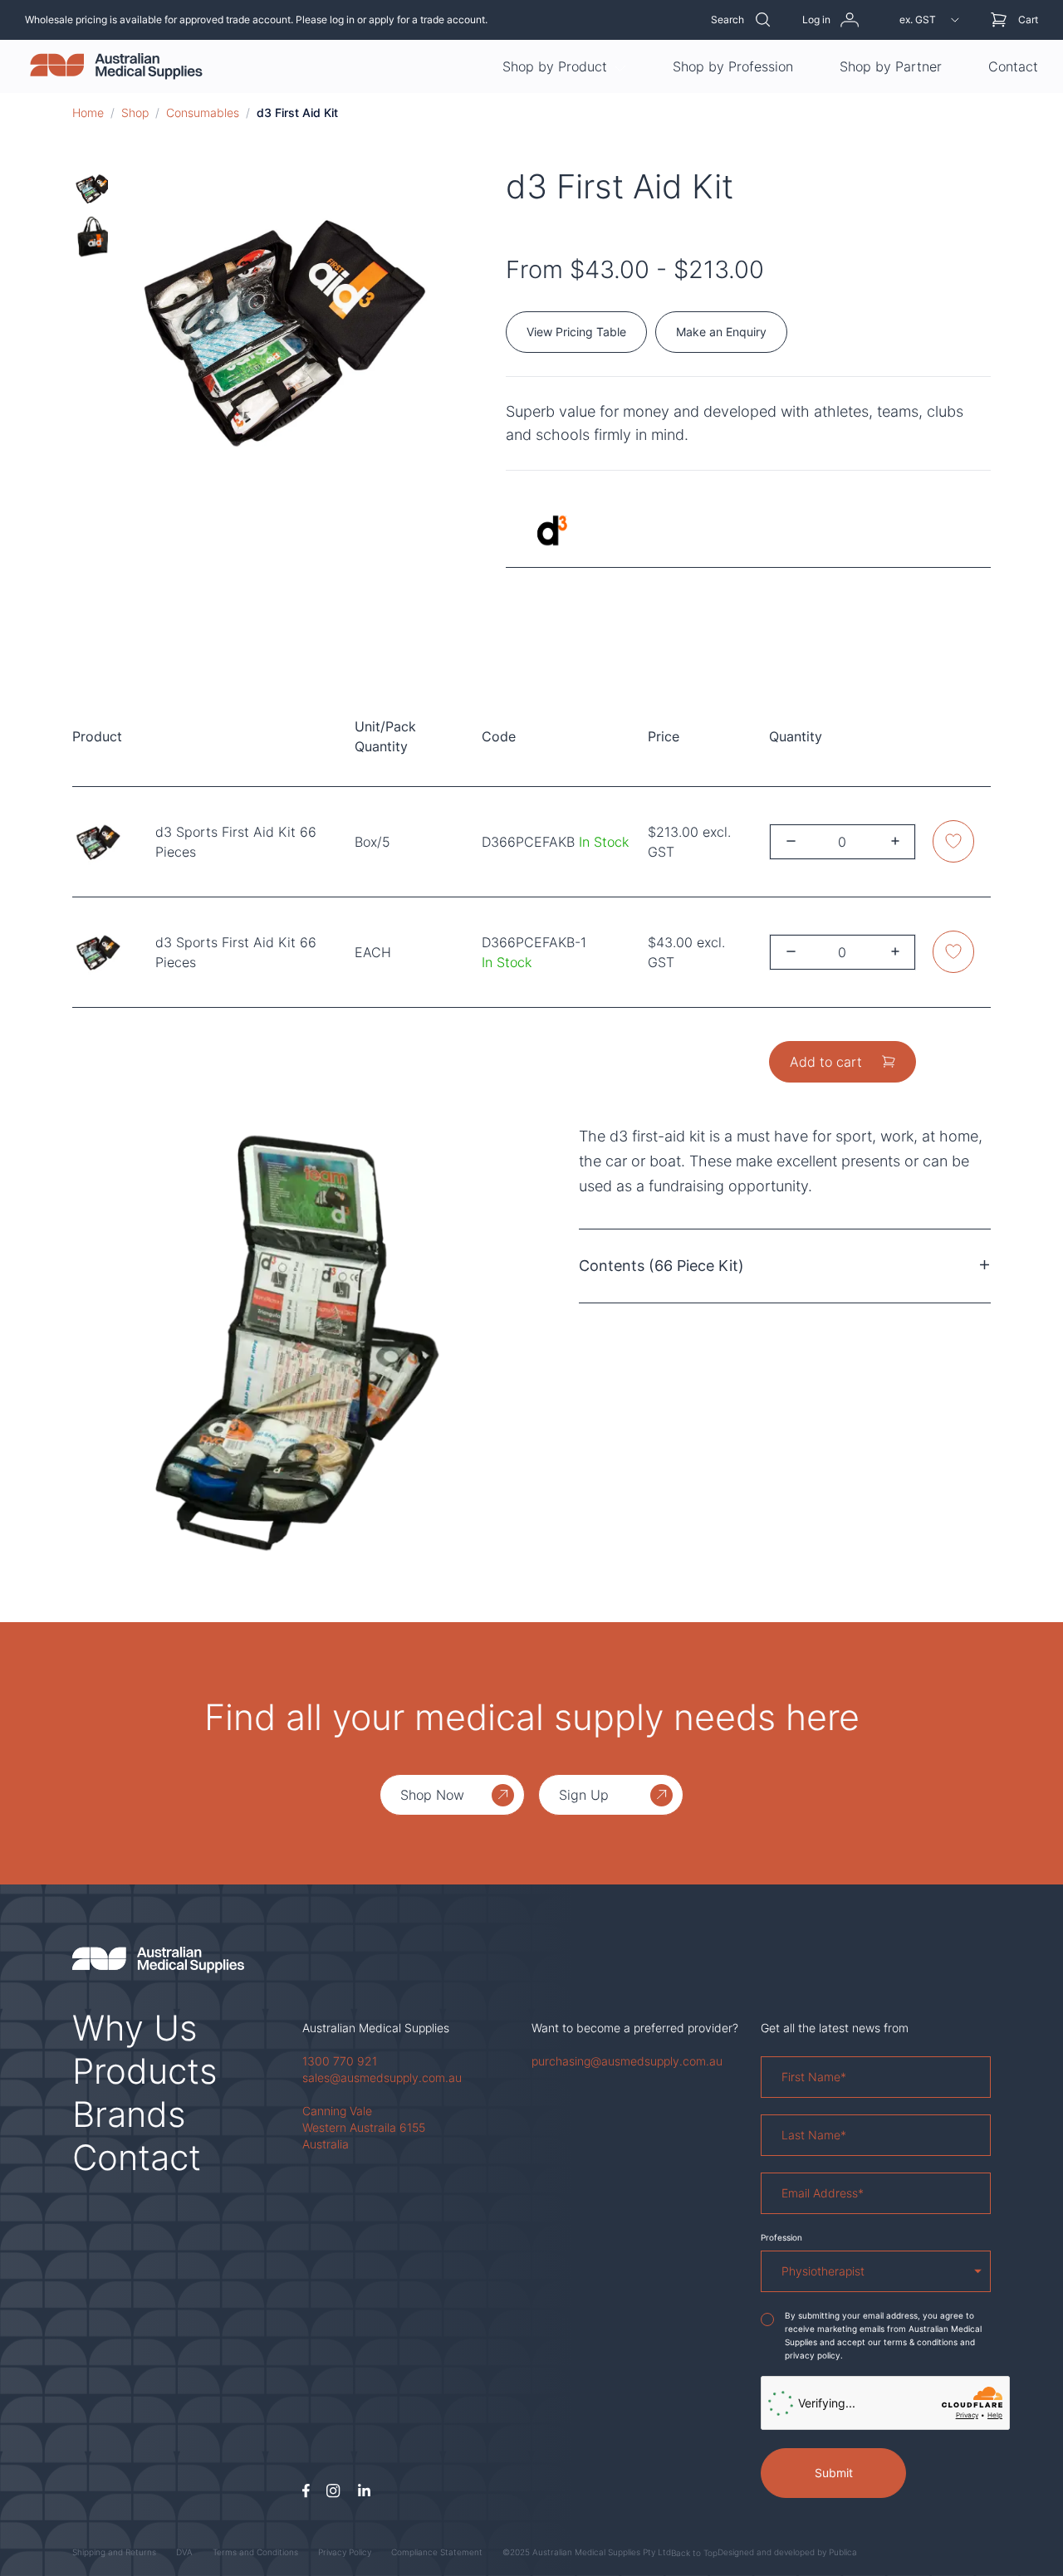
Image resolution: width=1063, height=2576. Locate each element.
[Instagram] (333, 2491)
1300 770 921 (340, 2061)
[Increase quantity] (895, 841)
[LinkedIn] (364, 2491)
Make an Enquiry (721, 332)
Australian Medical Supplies (376, 2028)
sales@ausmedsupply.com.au (382, 2077)
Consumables (203, 112)
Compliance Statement (437, 2552)
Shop (135, 112)
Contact (1013, 66)
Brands (129, 2114)
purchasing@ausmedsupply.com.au (627, 2061)
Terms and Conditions (255, 2552)
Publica (843, 2552)
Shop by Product (555, 66)
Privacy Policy (345, 2552)
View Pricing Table (576, 332)
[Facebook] (306, 2491)
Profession (781, 2237)
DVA (184, 2552)
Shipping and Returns (114, 2552)
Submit (834, 2473)
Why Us (135, 2028)
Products (145, 2071)
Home (88, 112)
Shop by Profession (733, 66)
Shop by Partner (891, 66)
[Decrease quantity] (791, 841)
